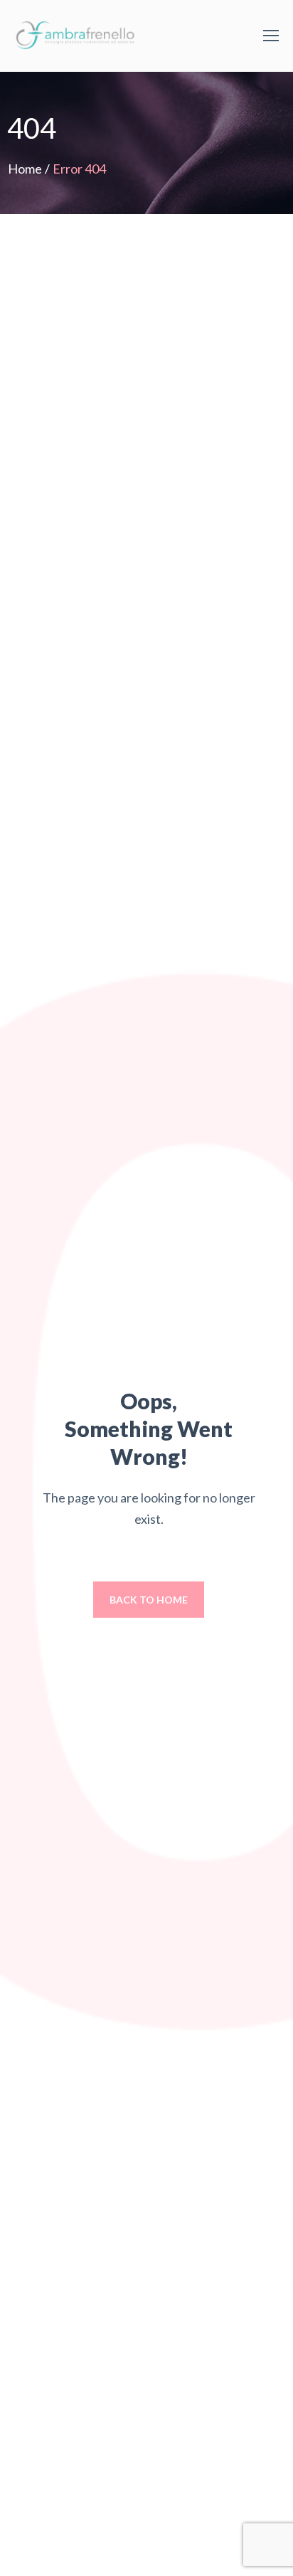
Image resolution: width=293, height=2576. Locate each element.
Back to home (149, 1600)
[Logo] (78, 36)
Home (25, 169)
